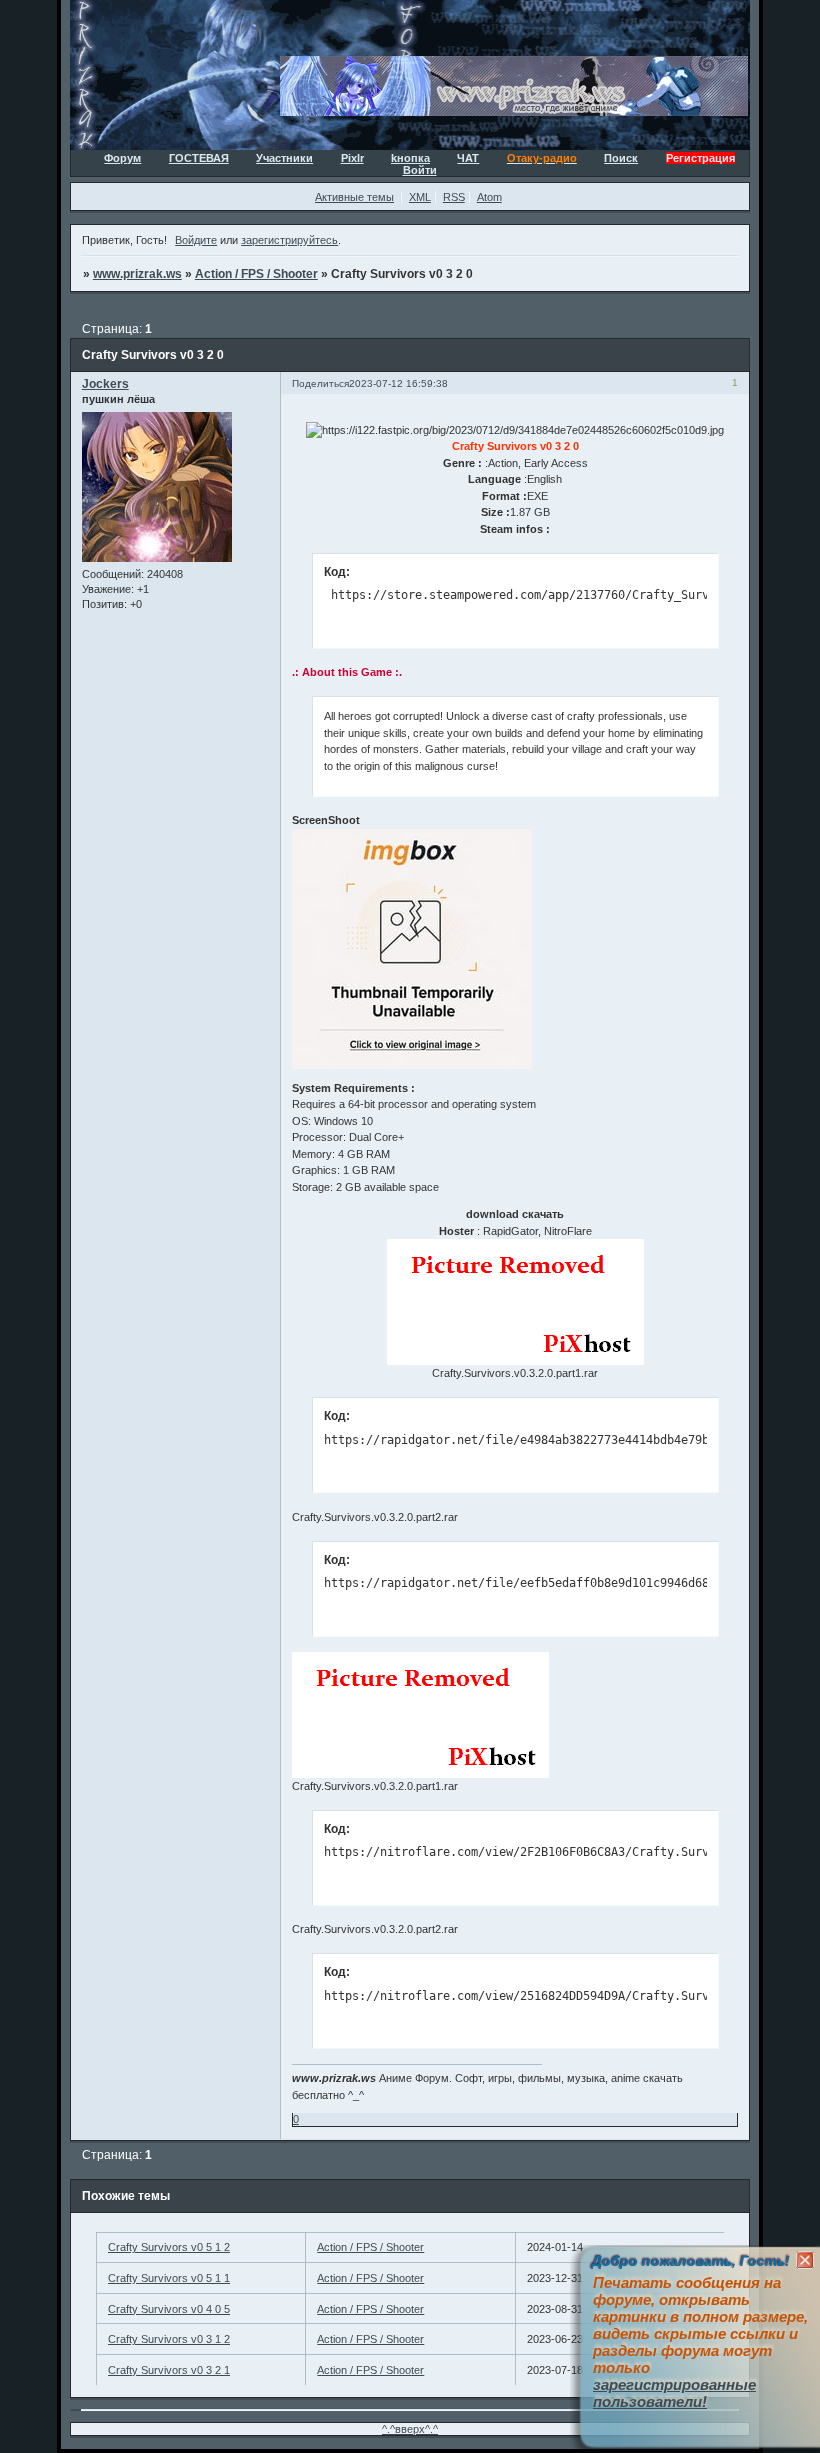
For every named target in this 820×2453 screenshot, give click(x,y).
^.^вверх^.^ (410, 2429)
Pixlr (352, 158)
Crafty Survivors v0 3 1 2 (169, 2339)
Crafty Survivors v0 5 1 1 (169, 2278)
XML (420, 197)
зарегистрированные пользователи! (674, 2393)
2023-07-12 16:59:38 (398, 383)
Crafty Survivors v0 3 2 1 (169, 2370)
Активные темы (354, 197)
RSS (454, 197)
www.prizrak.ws (137, 274)
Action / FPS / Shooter (256, 274)
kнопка (410, 158)
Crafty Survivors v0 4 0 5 (169, 2309)
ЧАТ (468, 158)
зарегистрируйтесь (289, 240)
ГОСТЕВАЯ (199, 158)
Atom (489, 197)
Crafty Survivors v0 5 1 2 (169, 2247)
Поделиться (320, 383)
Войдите (196, 240)
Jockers (105, 384)
